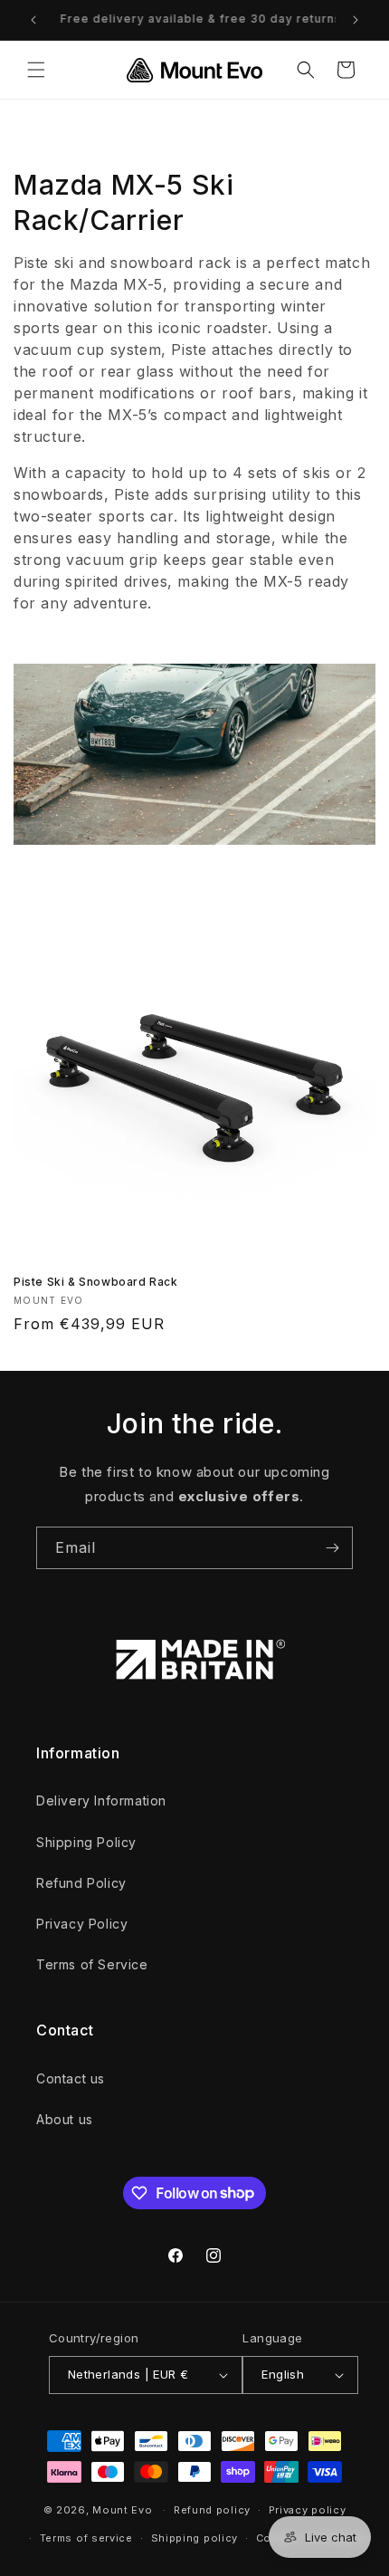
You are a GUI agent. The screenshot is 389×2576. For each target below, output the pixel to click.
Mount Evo (122, 2510)
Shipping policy (195, 2538)
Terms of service (86, 2538)
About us (65, 2119)
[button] (36, 70)
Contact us (71, 2078)
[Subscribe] (332, 1548)
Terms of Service (92, 1964)
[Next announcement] (356, 20)
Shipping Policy (86, 1842)
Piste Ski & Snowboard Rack (96, 1282)
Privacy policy (308, 2510)
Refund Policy (81, 1883)
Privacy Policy (82, 1924)
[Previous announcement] (33, 20)
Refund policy (212, 2510)
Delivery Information (101, 1800)
